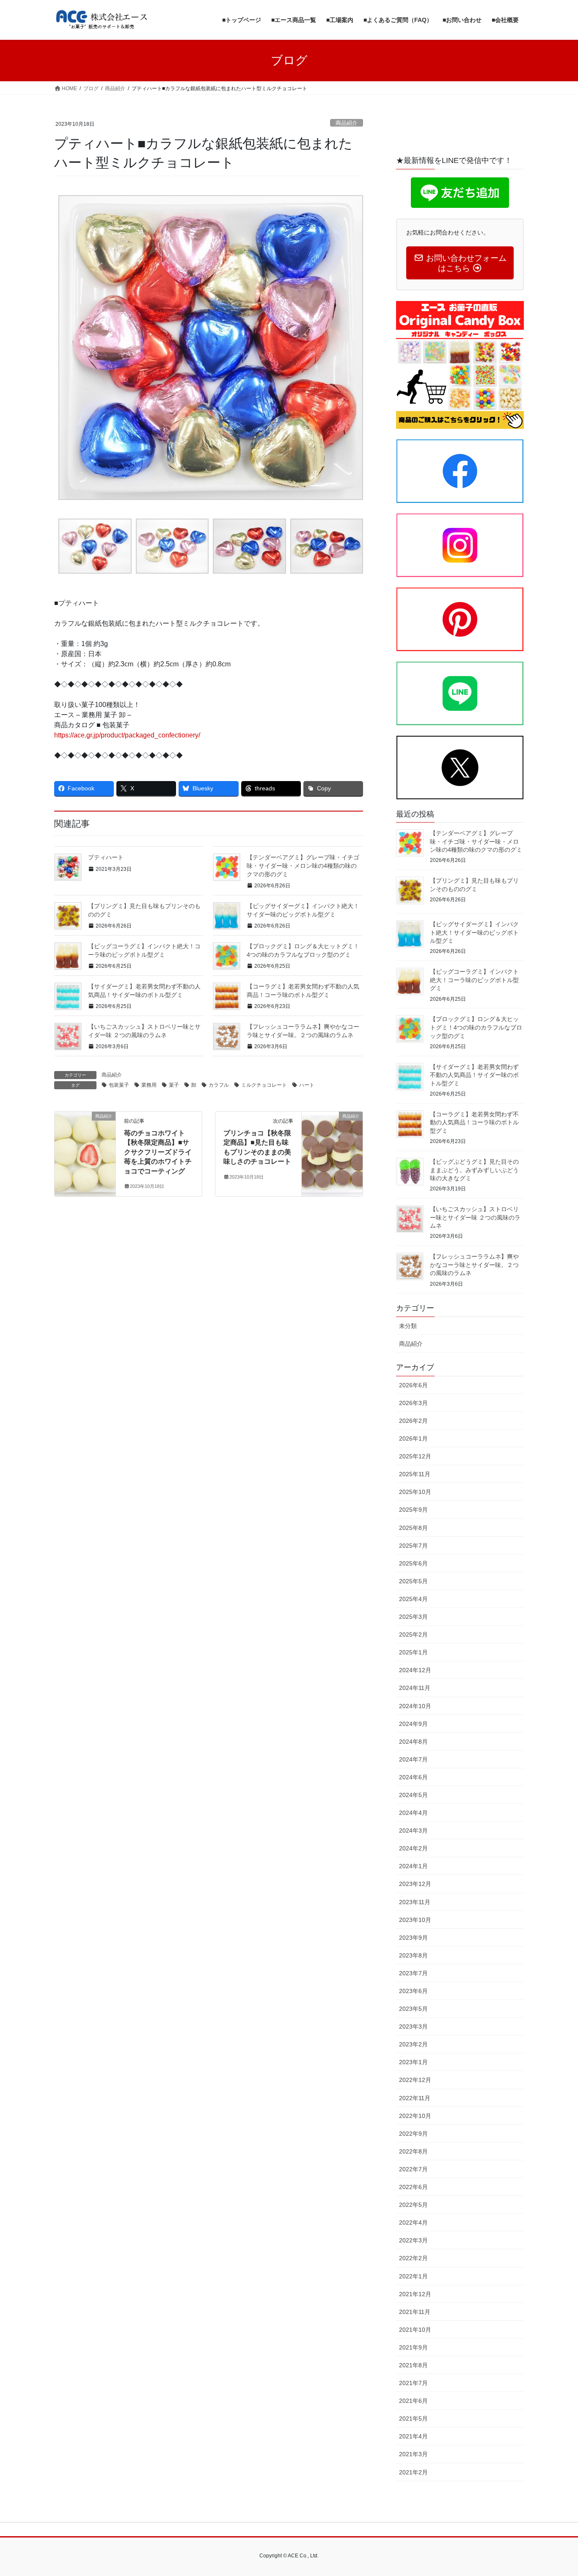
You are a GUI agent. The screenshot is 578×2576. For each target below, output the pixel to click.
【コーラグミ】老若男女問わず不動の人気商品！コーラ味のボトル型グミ (474, 1122)
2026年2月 (413, 1421)
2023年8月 (413, 1955)
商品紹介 (347, 123)
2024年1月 (413, 1866)
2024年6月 (413, 1777)
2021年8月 (413, 2365)
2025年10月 (415, 1492)
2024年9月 (413, 1724)
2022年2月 (413, 2258)
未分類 (408, 1326)
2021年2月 (413, 2472)
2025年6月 (413, 1563)
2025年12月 (415, 1456)
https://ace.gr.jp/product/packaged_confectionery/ (127, 735)
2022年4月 (413, 2223)
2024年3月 (413, 1831)
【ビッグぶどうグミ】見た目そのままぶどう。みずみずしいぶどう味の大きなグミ (474, 1170)
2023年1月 (413, 2062)
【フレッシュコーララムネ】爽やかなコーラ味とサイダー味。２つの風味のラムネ (474, 1265)
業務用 (149, 1085)
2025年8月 (413, 1528)
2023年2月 (413, 2044)
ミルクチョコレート (264, 1085)
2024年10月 (415, 1706)
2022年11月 (415, 2098)
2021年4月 (413, 2436)
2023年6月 (413, 1991)
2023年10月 (415, 1920)
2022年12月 (415, 2080)
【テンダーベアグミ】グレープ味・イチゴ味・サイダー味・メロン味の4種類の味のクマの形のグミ (303, 866)
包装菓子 (119, 1085)
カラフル (219, 1085)
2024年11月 (415, 1688)
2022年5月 (413, 2205)
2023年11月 (415, 1902)
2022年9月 (413, 2134)
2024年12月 (415, 1670)
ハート (307, 1085)
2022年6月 (413, 2187)
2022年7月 (413, 2169)
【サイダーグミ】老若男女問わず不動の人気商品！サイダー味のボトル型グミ (474, 1075)
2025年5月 (413, 1581)
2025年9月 (413, 1510)
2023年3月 (413, 2027)
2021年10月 (415, 2330)
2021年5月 (413, 2419)
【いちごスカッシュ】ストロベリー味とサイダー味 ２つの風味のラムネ (475, 1217)
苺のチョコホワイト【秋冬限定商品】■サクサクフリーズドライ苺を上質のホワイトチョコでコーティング (158, 1152)
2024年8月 (413, 1742)
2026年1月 (413, 1438)
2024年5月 (413, 1795)
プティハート (106, 857)
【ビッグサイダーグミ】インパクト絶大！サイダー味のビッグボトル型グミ (474, 932)
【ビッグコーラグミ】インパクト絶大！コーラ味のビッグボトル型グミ (474, 980)
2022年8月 (413, 2151)
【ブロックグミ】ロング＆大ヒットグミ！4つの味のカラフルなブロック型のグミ (476, 1027)
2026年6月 (413, 1385)
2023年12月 (415, 1884)
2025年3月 (413, 1617)
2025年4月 (413, 1599)
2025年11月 (415, 1474)
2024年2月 (413, 1848)
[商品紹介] (85, 1143)
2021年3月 (413, 2454)
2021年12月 (415, 2294)
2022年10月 (415, 2116)
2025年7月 (413, 1546)
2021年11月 (415, 2312)
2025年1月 (413, 1652)
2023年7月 (413, 1973)
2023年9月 (413, 1938)
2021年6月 (413, 2401)
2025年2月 (413, 1635)
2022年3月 (413, 2240)
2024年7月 (413, 1759)
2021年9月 (413, 2347)
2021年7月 (413, 2383)
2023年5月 (413, 2009)
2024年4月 (413, 1813)
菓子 (174, 1085)
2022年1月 (413, 2276)
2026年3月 (413, 1403)
